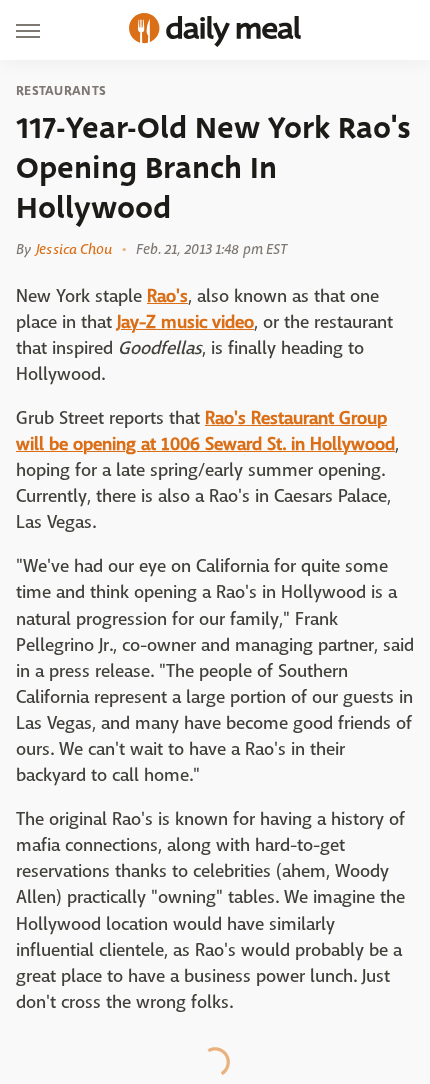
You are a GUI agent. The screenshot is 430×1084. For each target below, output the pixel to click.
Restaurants (61, 91)
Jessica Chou (74, 249)
